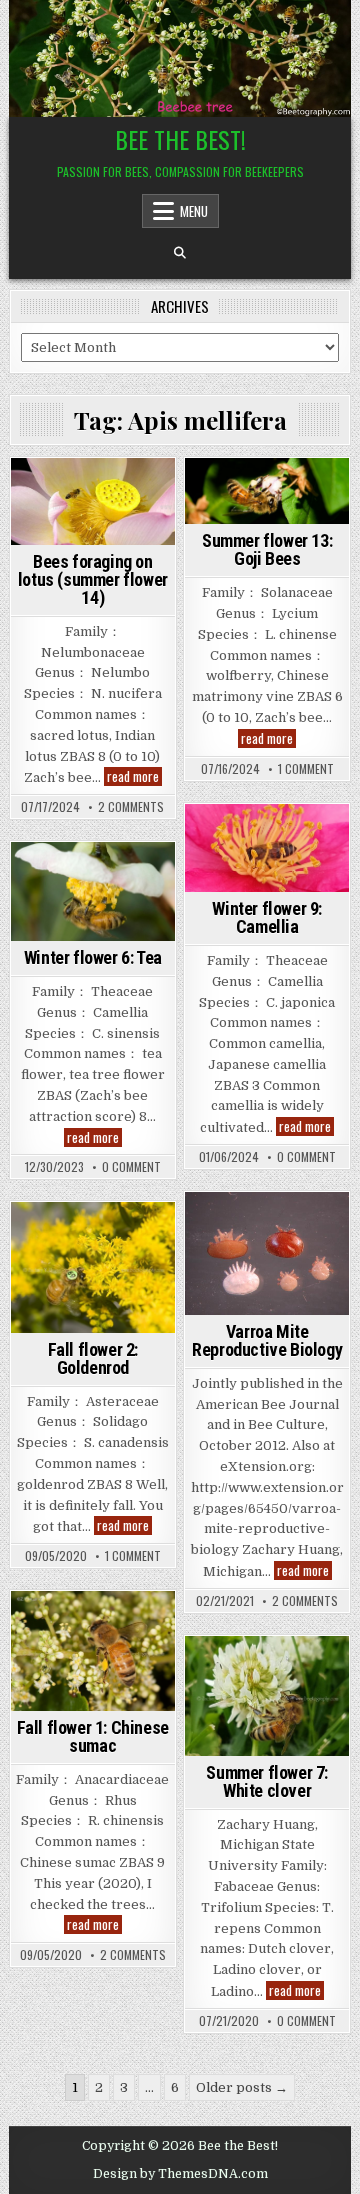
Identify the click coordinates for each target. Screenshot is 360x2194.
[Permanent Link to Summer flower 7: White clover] (267, 1696)
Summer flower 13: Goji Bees (267, 549)
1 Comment (306, 769)
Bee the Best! (180, 139)
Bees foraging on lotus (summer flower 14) (93, 579)
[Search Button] (180, 253)
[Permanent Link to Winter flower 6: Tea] (93, 891)
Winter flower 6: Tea (93, 957)
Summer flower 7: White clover (267, 1781)
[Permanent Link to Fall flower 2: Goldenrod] (93, 1267)
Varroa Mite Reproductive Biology (267, 1340)
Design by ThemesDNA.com (180, 2174)
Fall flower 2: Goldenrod (93, 1358)
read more (134, 776)
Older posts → (242, 2087)
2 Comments (131, 807)
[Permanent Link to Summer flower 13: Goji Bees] (267, 491)
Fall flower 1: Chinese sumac (93, 1736)
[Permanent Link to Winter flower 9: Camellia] (267, 848)
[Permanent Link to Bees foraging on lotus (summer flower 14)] (93, 501)
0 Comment (306, 1157)
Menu (194, 211)
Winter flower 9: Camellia (267, 917)
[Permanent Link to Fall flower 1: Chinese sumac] (93, 1651)
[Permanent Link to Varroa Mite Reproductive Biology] (267, 1253)
